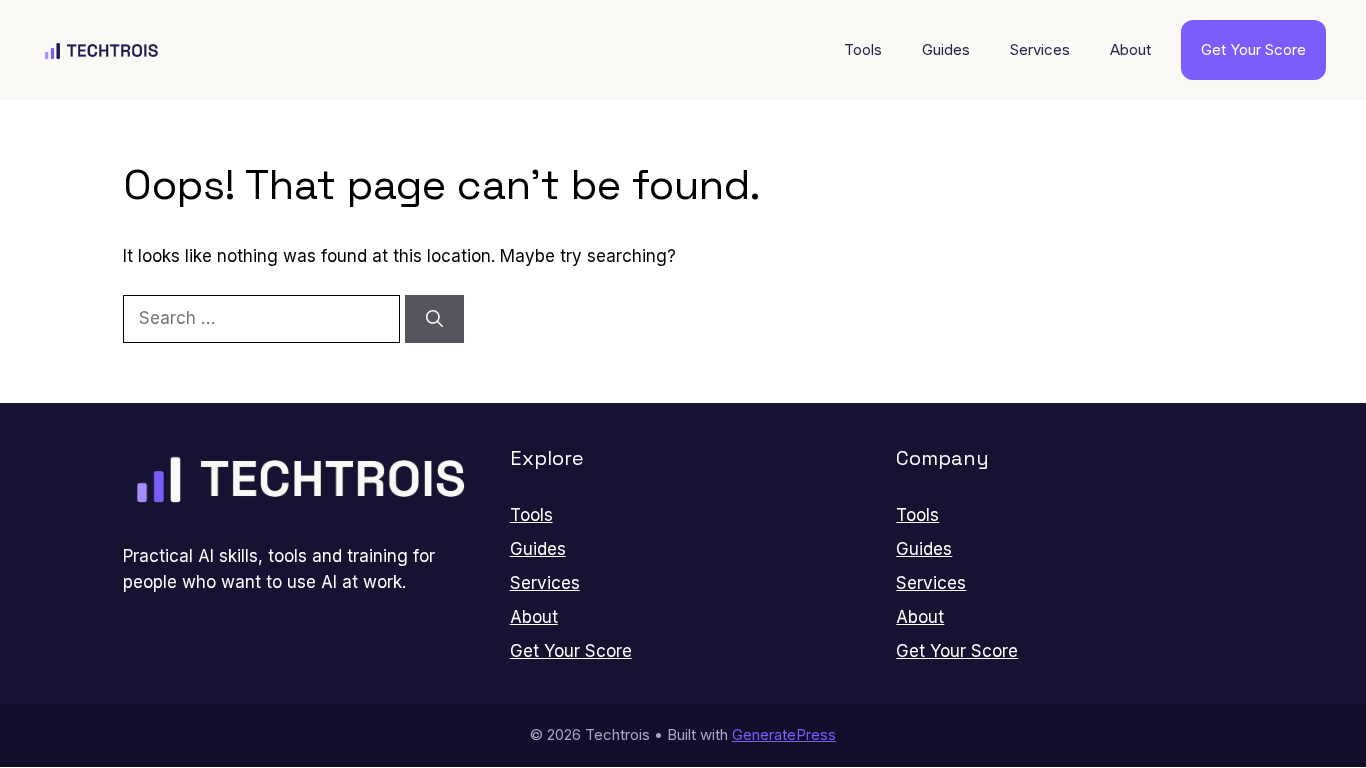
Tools (863, 49)
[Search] (434, 319)
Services (1040, 49)
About (1130, 49)
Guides (946, 49)
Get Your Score (1253, 49)
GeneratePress (784, 734)
